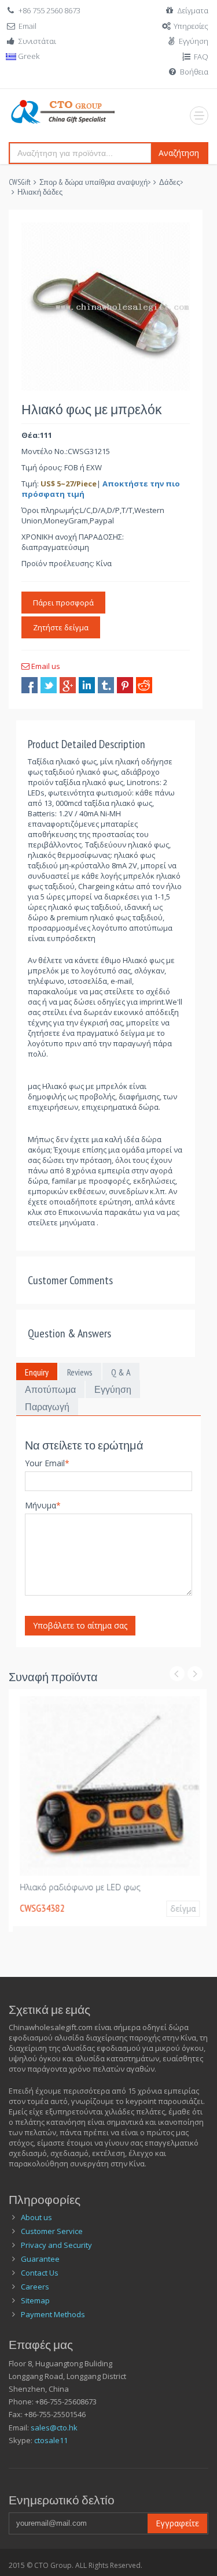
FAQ (201, 57)
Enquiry (37, 1372)
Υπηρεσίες (191, 26)
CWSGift (20, 182)
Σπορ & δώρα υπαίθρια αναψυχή (93, 182)
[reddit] (144, 685)
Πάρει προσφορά (63, 603)
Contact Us (40, 2273)
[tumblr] (106, 685)
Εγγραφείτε (177, 2523)
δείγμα (179, 1908)
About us (36, 2217)
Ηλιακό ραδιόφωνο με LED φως (76, 1887)
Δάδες (170, 182)
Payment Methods (53, 2314)
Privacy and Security (56, 2245)
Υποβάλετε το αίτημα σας (80, 1625)
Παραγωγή (47, 1407)
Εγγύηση (194, 41)
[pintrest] (125, 685)
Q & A (121, 1372)
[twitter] (49, 685)
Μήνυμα (43, 1505)
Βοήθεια (194, 72)
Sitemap (35, 2300)
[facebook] (30, 685)
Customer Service (52, 2231)
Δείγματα (193, 10)
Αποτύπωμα (50, 1389)
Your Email (47, 1463)
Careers (35, 2287)
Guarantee (40, 2259)
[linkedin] (87, 685)
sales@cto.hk (54, 2428)
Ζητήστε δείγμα (61, 627)
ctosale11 (51, 2440)
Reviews (80, 1372)
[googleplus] (68, 685)
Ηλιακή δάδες (40, 192)
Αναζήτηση (179, 153)
